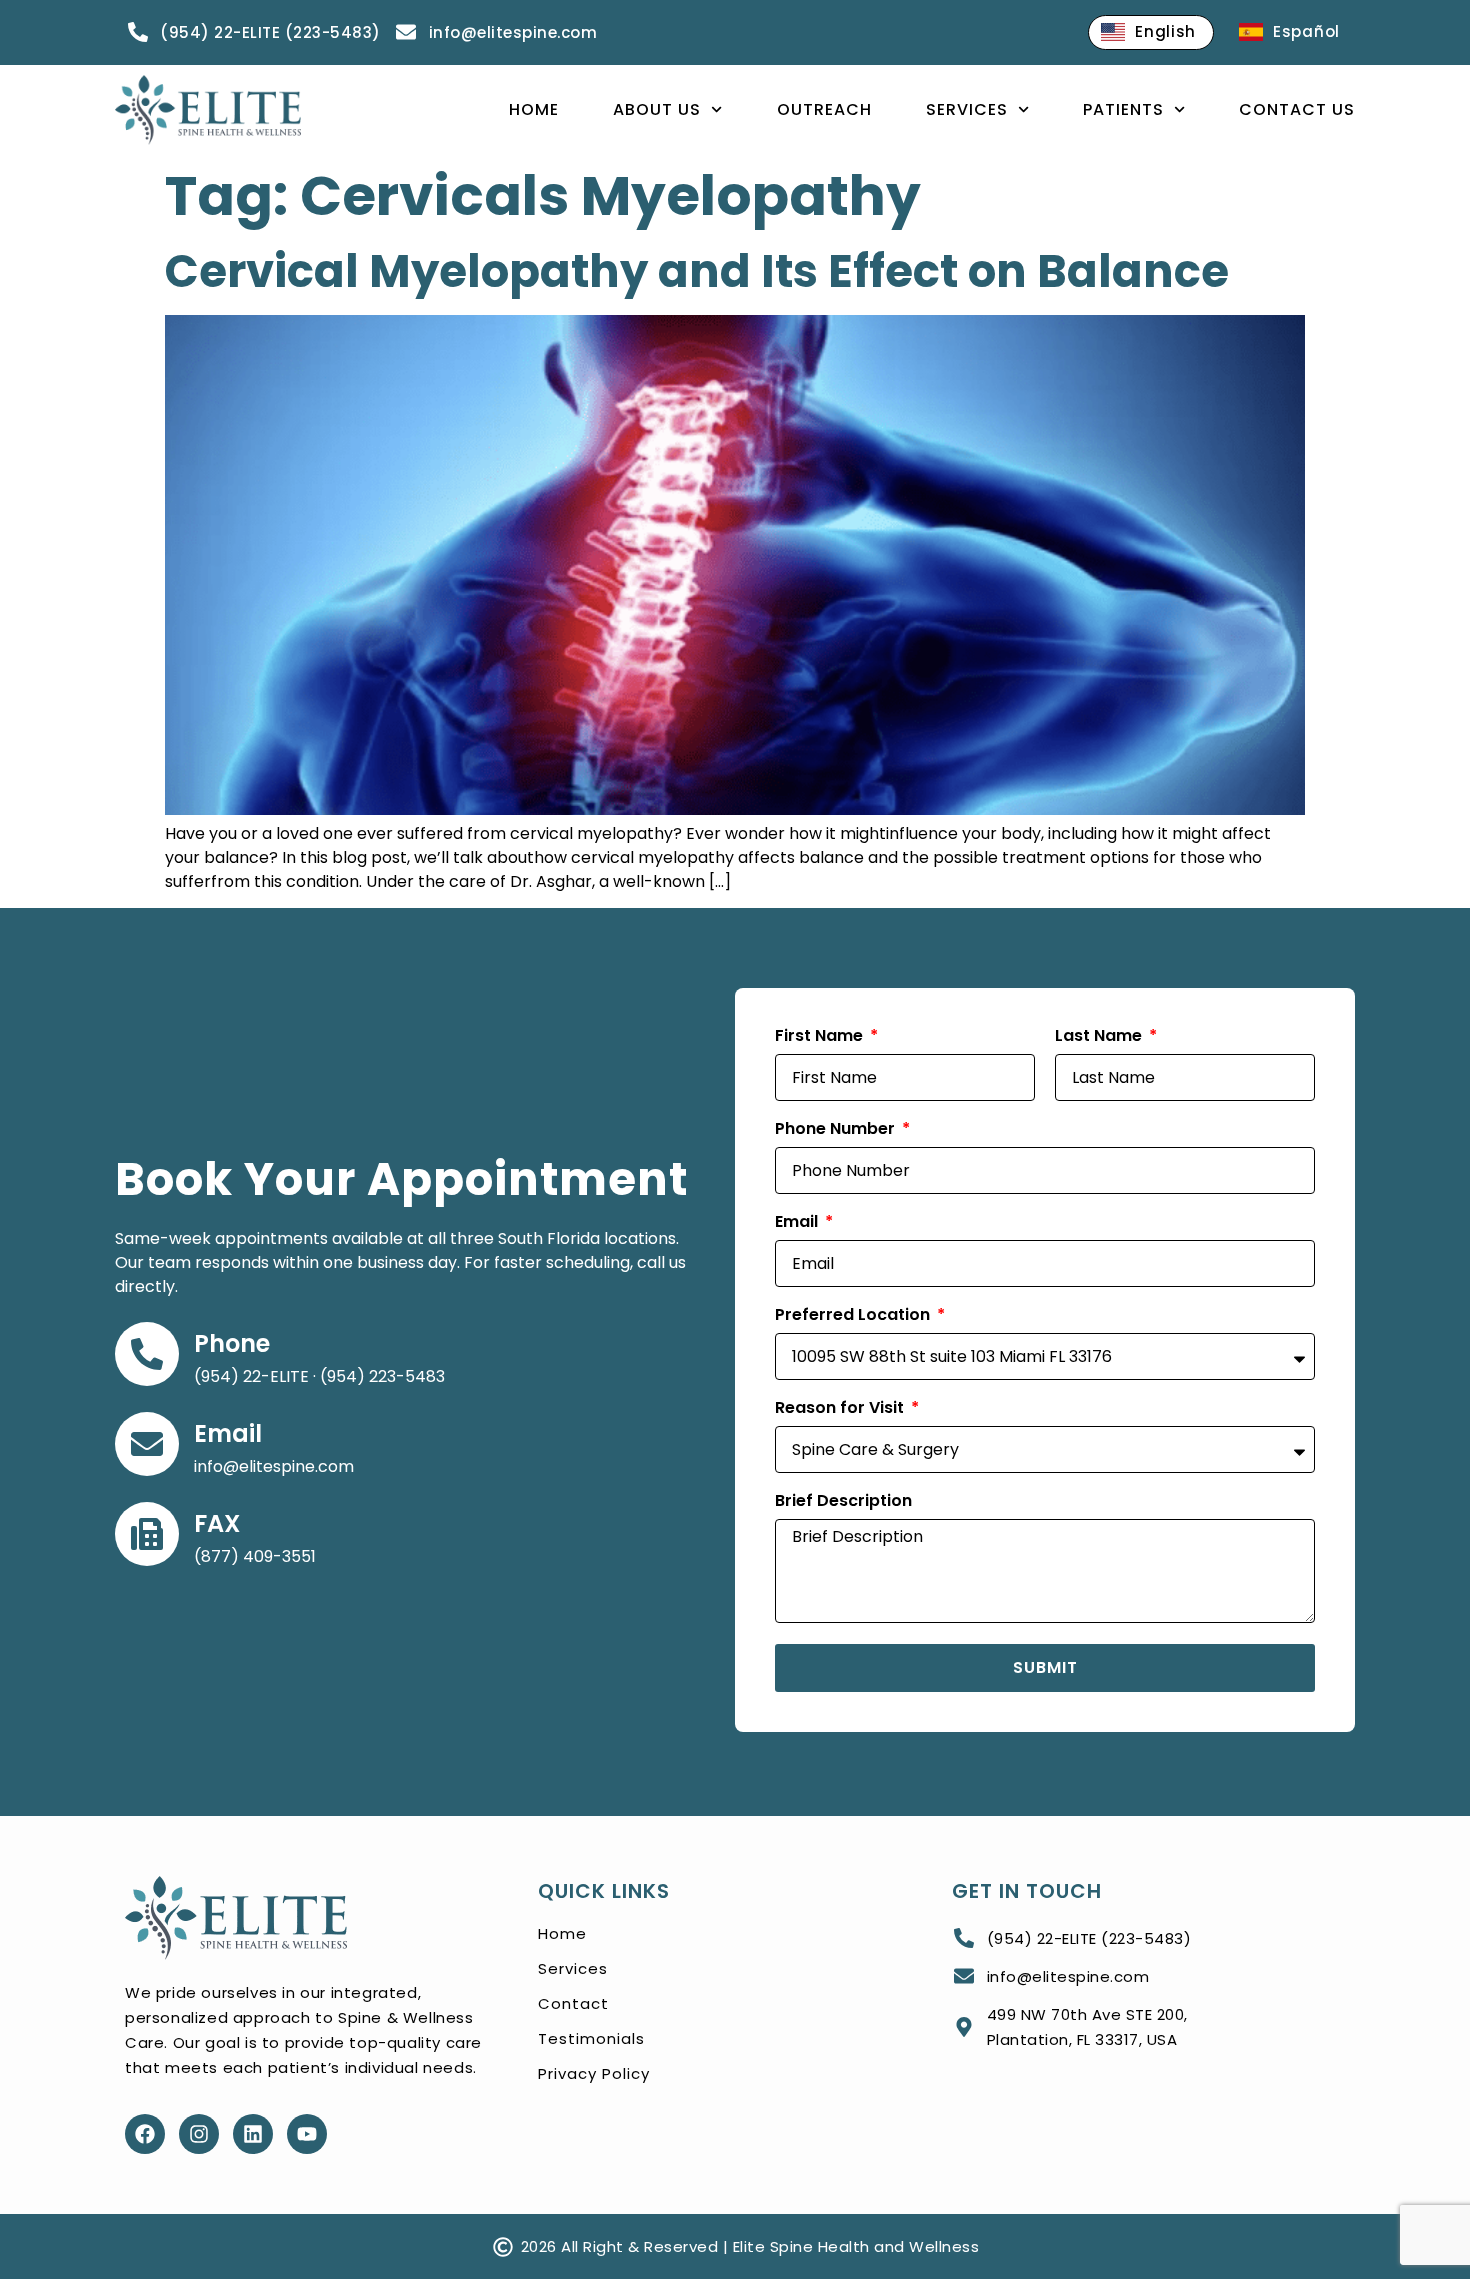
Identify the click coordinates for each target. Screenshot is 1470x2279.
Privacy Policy (594, 2073)
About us (657, 109)
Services (967, 109)
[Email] (147, 1444)
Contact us (1297, 109)
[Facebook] (145, 2134)
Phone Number (837, 1130)
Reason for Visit (841, 1409)
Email (228, 1433)
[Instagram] (199, 2134)
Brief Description (843, 1502)
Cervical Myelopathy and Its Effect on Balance (697, 271)
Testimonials (591, 2038)
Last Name (1100, 1037)
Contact (573, 2003)
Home (534, 109)
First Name (821, 1037)
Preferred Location (854, 1316)
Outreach (824, 109)
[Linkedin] (253, 2134)
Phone (232, 1343)
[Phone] (147, 1354)
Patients (1123, 109)
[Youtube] (307, 2134)
